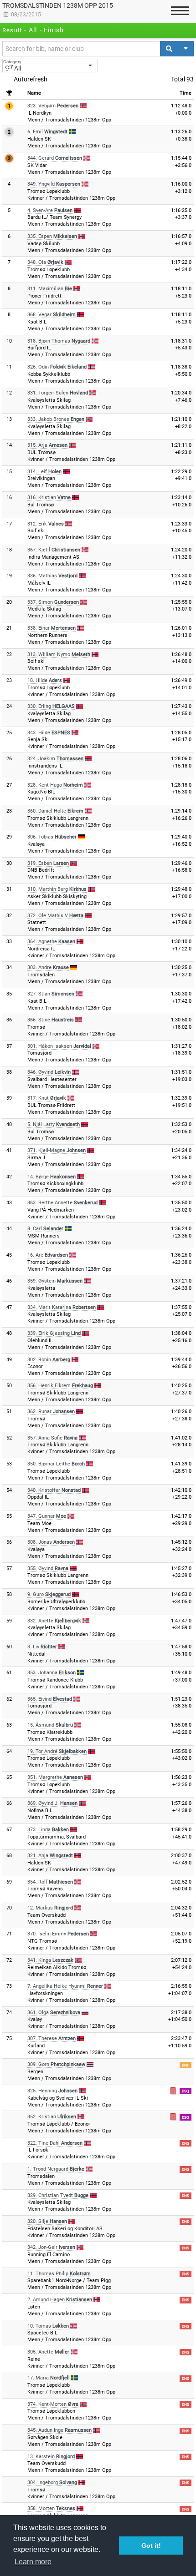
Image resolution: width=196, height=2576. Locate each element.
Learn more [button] (33, 2562)
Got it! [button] (151, 2546)
